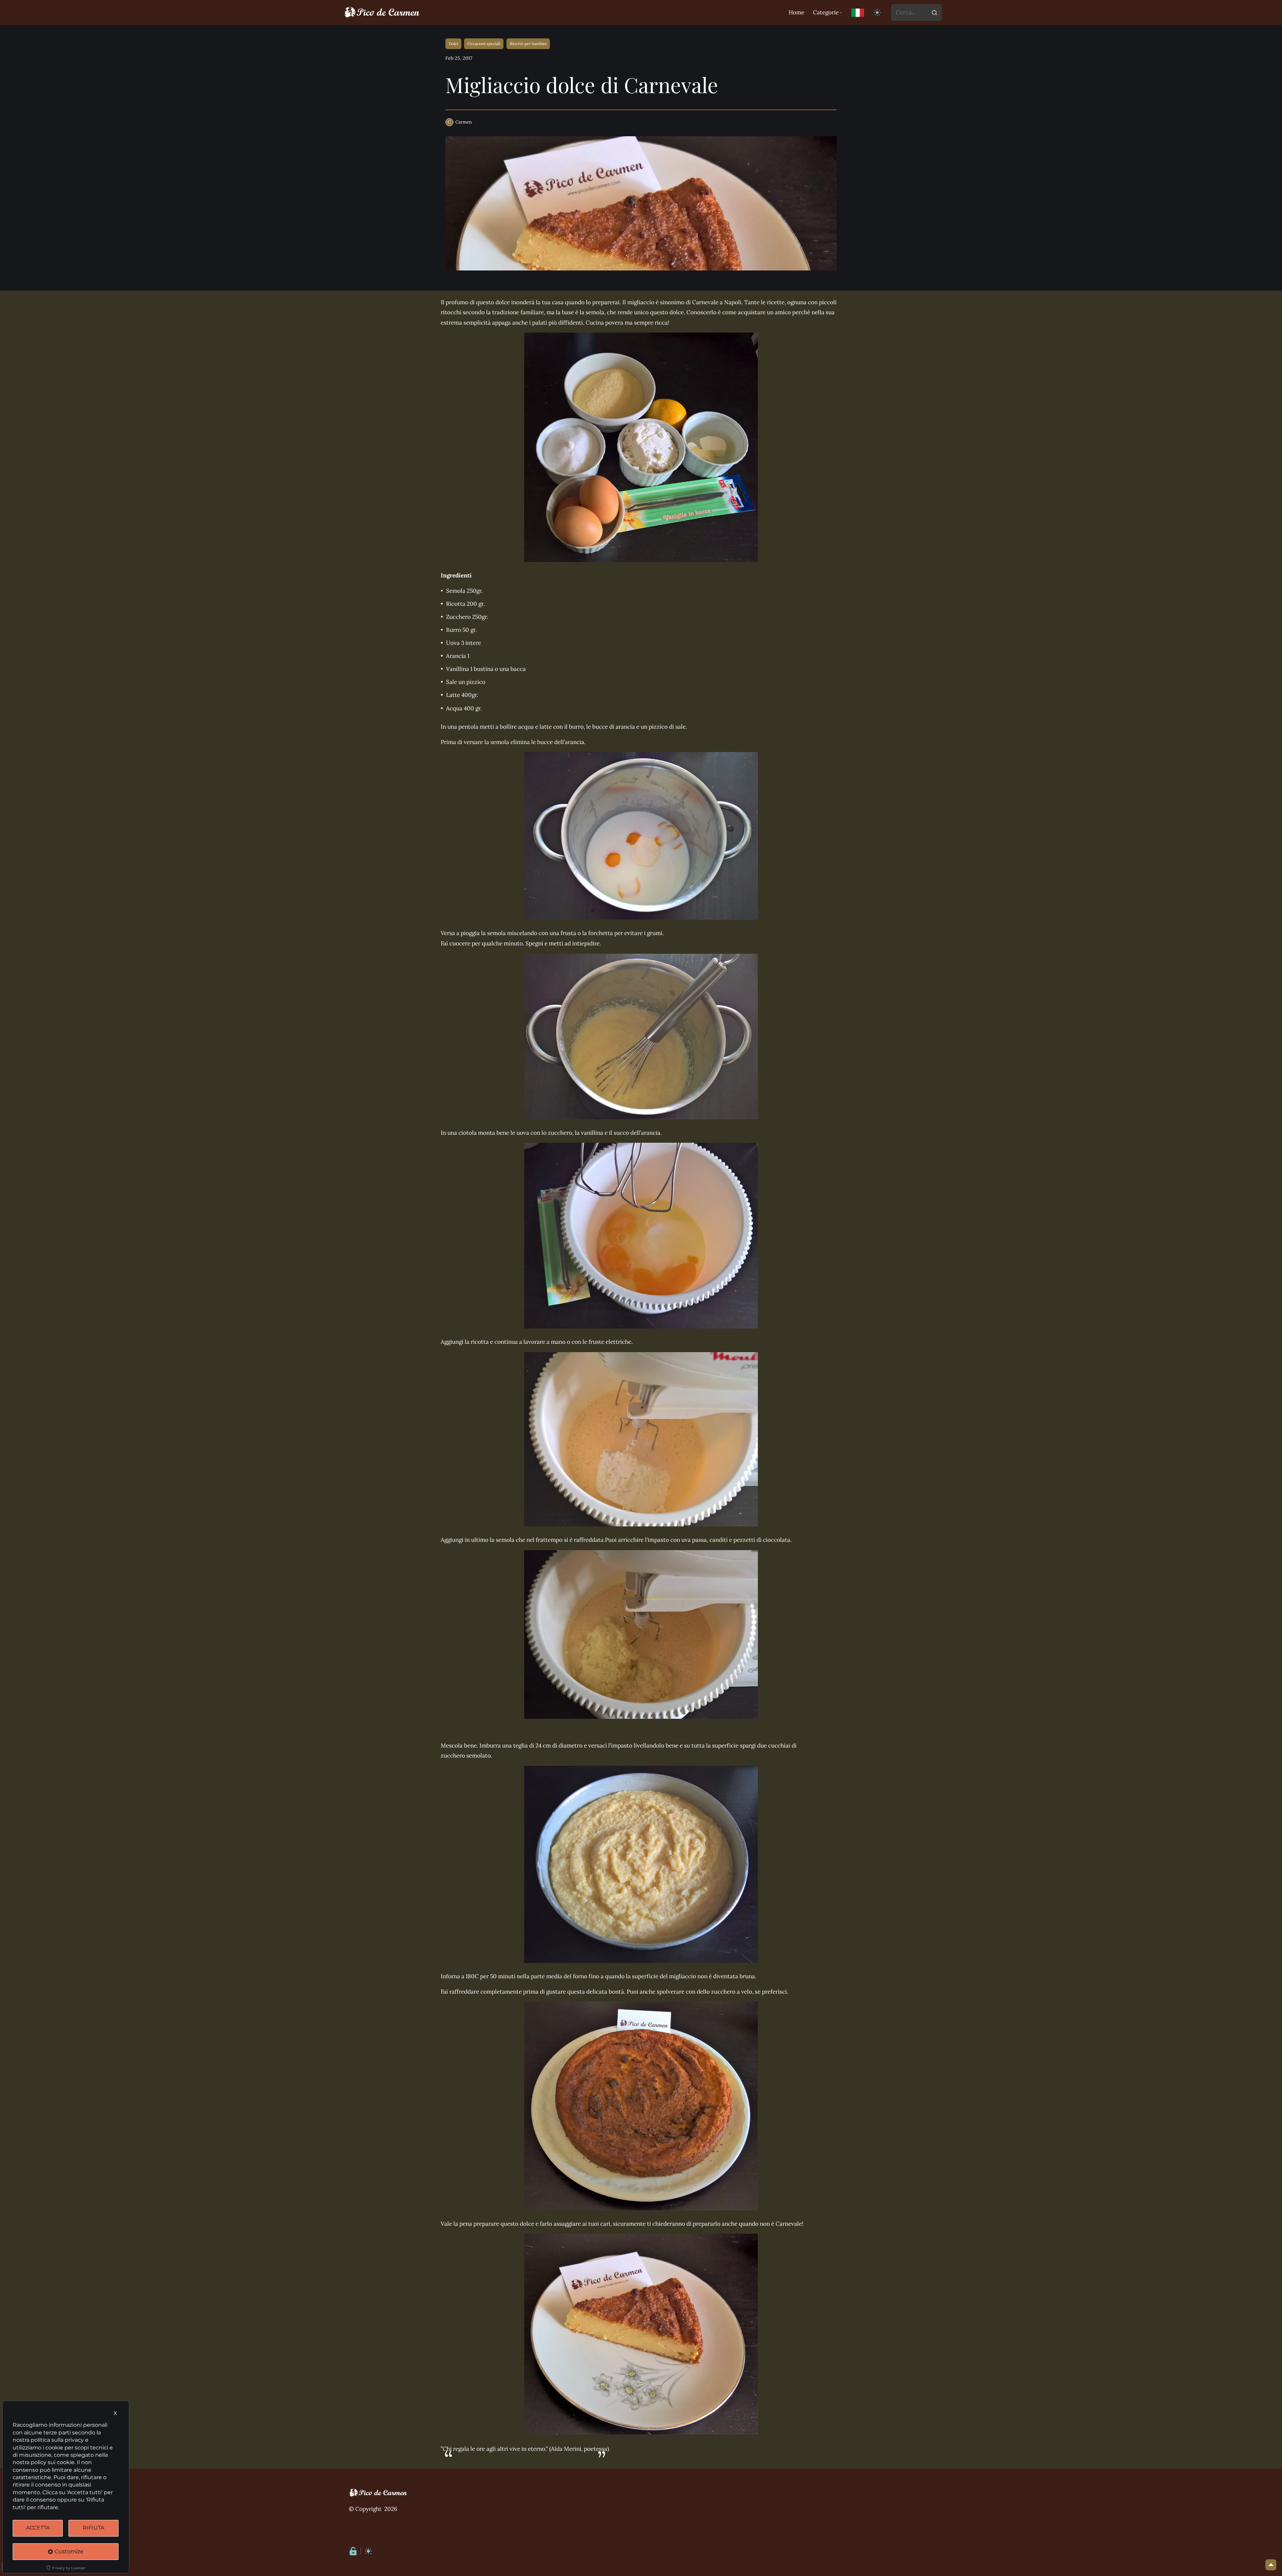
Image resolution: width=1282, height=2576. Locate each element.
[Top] (1271, 2565)
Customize (69, 2551)
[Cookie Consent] (353, 2551)
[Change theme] (878, 13)
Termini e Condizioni (419, 2524)
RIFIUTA (93, 2528)
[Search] (934, 13)
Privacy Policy (367, 2524)
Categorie (826, 12)
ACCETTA (38, 2528)
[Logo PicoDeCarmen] (382, 13)
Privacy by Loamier (69, 2568)
